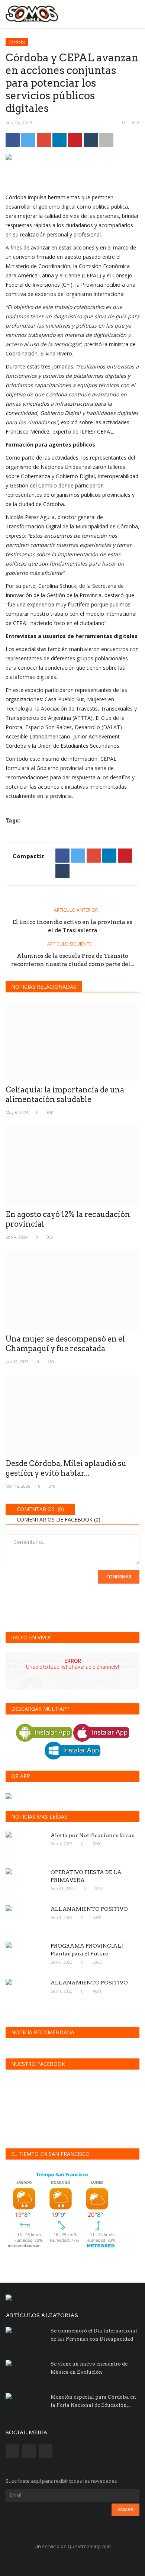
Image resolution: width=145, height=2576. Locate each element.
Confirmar (119, 1577)
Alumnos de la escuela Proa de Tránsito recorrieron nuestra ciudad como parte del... (72, 960)
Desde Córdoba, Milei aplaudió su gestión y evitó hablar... (66, 1468)
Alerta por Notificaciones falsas (92, 1835)
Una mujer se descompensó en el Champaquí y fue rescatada (65, 1344)
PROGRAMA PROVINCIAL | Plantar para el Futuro (87, 1950)
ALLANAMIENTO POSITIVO (89, 1909)
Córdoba (17, 42)
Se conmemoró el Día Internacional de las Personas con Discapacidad (94, 2335)
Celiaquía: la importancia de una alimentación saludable (65, 1095)
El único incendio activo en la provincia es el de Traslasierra (72, 926)
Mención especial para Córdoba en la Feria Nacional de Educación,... (93, 2401)
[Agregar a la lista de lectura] (106, 140)
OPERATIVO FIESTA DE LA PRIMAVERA (86, 1876)
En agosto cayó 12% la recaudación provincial (68, 1219)
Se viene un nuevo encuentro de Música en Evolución (89, 2368)
